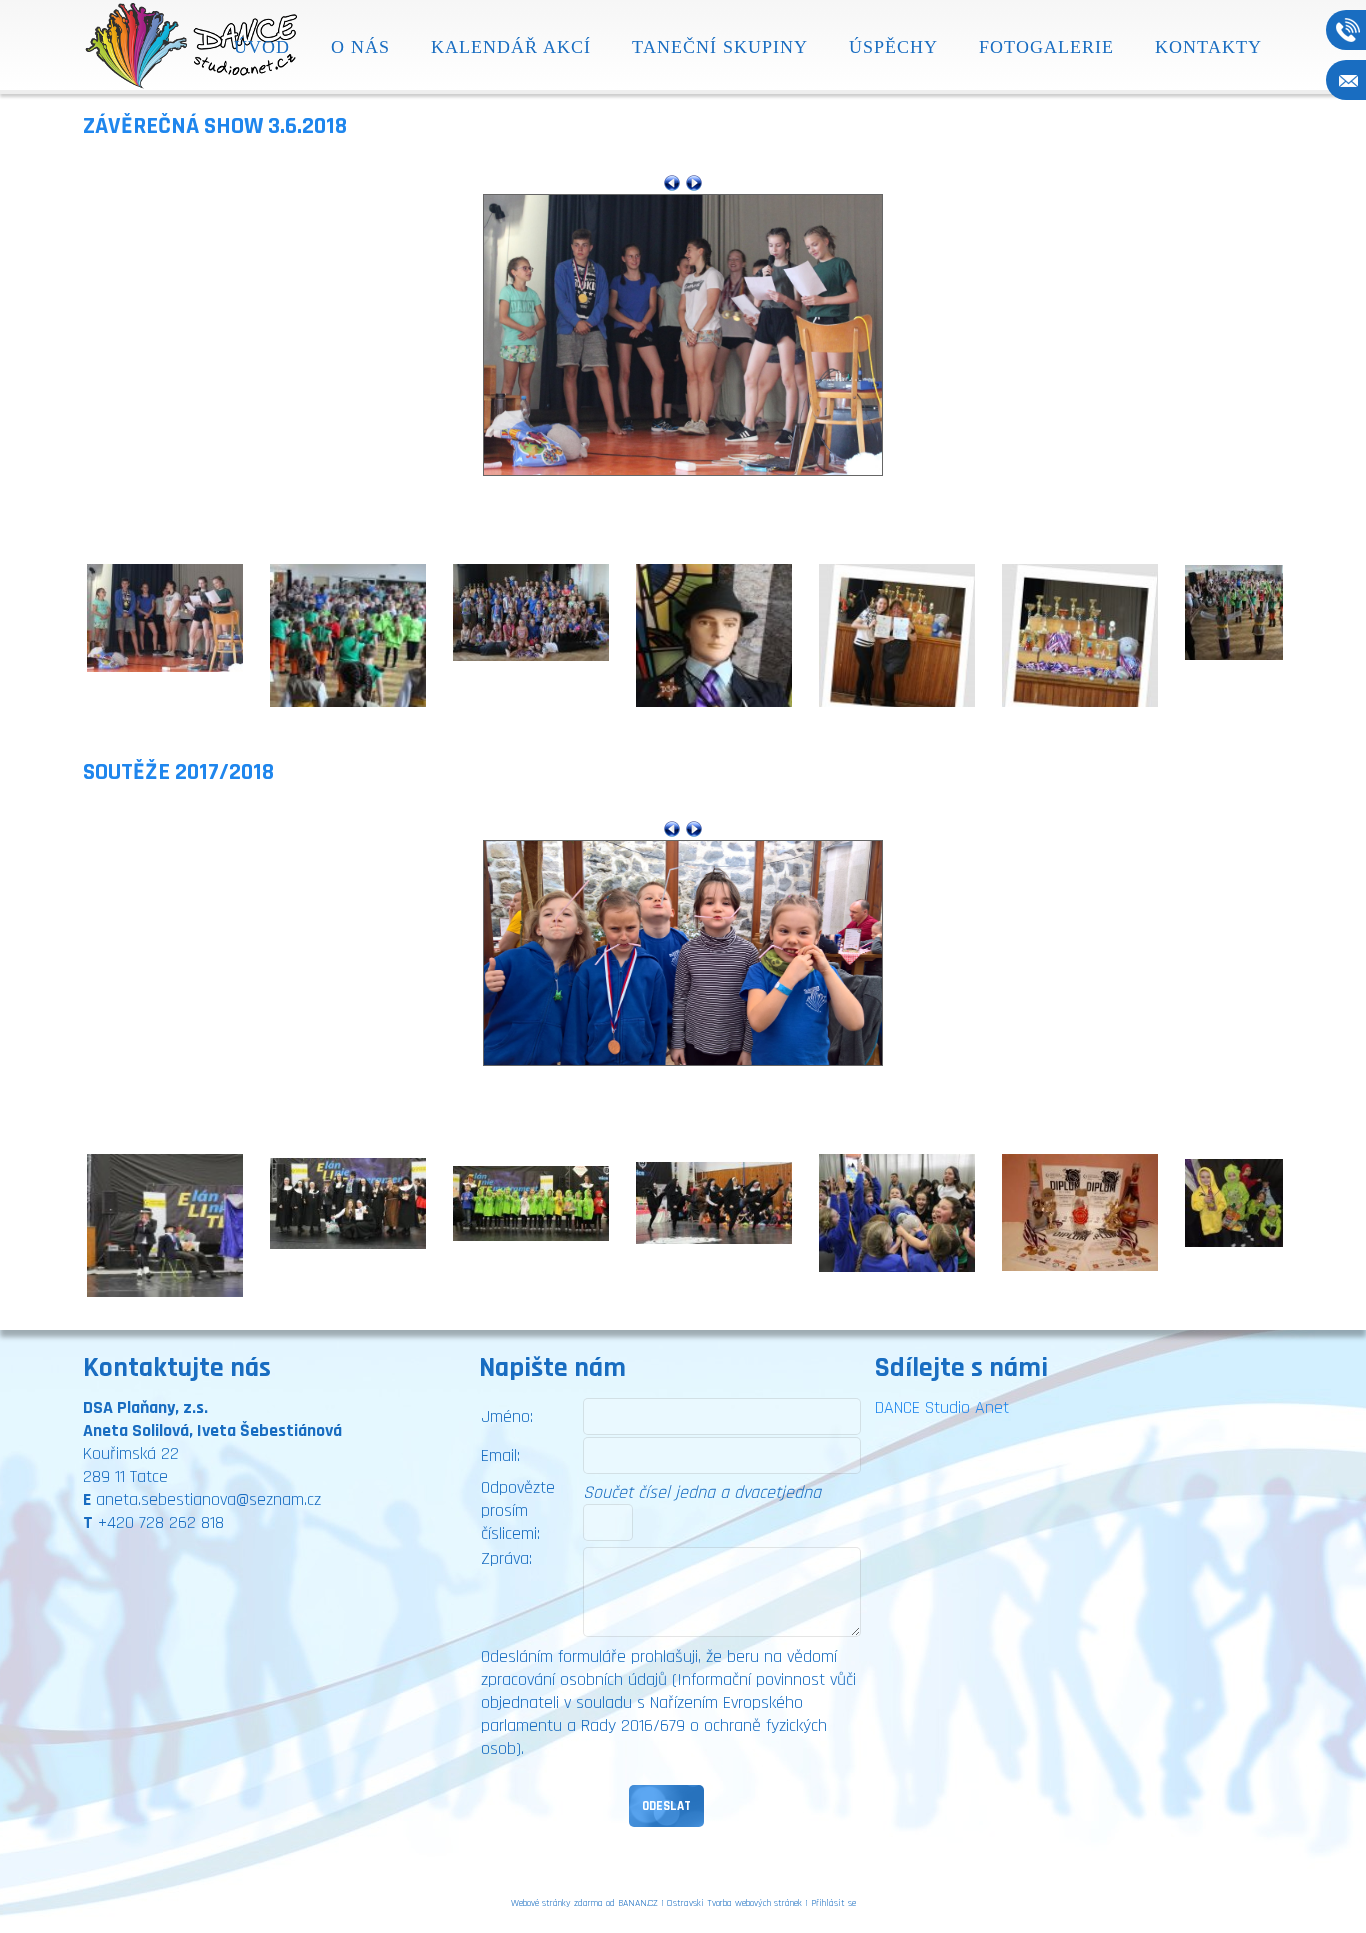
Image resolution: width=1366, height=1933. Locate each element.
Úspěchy (893, 47)
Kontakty (1208, 47)
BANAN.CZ (638, 1903)
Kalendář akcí (511, 47)
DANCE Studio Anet (942, 1407)
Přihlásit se (833, 1903)
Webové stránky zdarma (557, 1903)
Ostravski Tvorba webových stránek (734, 1903)
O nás (360, 47)
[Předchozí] (672, 182)
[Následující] (694, 182)
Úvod (262, 47)
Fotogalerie (1046, 47)
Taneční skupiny (720, 47)
